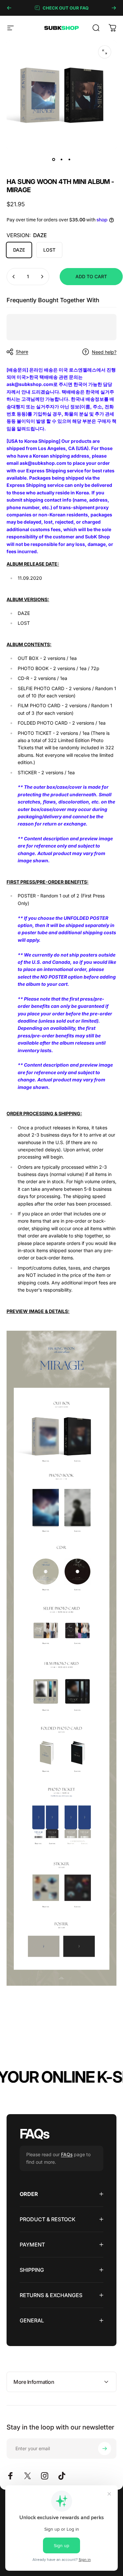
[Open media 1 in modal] (105, 52)
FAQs (67, 2154)
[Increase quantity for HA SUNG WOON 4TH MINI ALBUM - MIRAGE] (42, 277)
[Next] (114, 8)
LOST (49, 250)
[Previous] (9, 8)
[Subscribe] (105, 2449)
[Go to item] (54, 159)
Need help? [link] (104, 352)
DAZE (19, 250)
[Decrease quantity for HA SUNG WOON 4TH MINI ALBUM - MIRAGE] (14, 277)
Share (22, 352)
